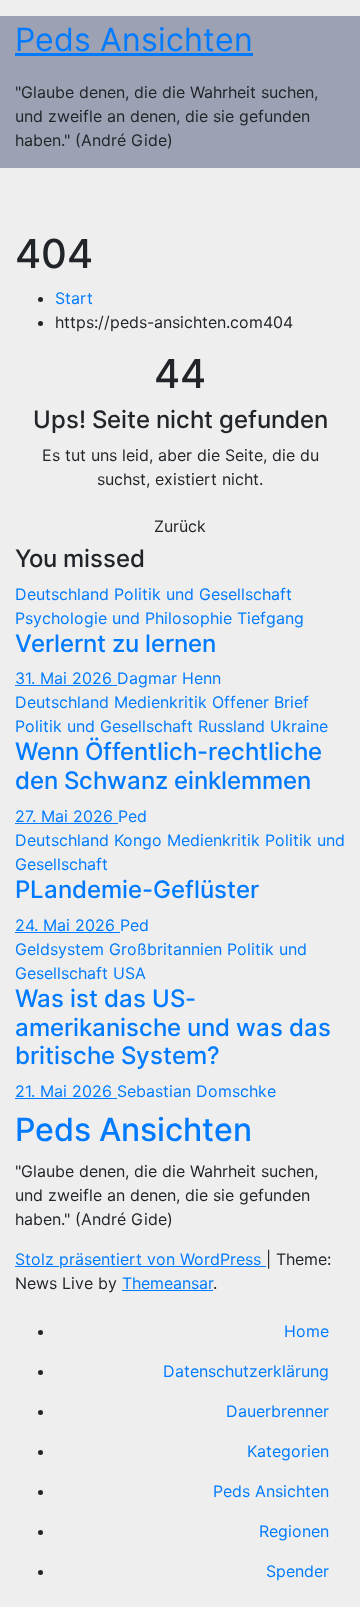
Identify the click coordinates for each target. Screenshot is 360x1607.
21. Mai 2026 (66, 1091)
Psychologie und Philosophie (126, 618)
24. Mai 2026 (67, 925)
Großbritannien (168, 949)
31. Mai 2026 (66, 678)
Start (74, 298)
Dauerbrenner (277, 1411)
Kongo (140, 840)
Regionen (294, 1531)
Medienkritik (163, 702)
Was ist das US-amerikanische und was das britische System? (173, 1027)
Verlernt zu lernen (115, 643)
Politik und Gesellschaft (203, 594)
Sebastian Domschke (196, 1091)
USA (129, 973)
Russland (234, 726)
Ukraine (299, 726)
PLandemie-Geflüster (137, 889)
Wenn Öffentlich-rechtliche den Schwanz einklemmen (168, 766)
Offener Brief (260, 702)
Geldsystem (62, 949)
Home (306, 1331)
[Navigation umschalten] (316, 199)
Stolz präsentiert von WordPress (140, 1259)
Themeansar (167, 1283)
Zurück (180, 526)
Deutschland (64, 594)
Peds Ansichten (134, 39)
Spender (297, 1571)
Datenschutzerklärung (246, 1371)
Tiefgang (270, 618)
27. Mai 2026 (66, 816)
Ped (132, 816)
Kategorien (288, 1451)
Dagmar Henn (169, 678)
